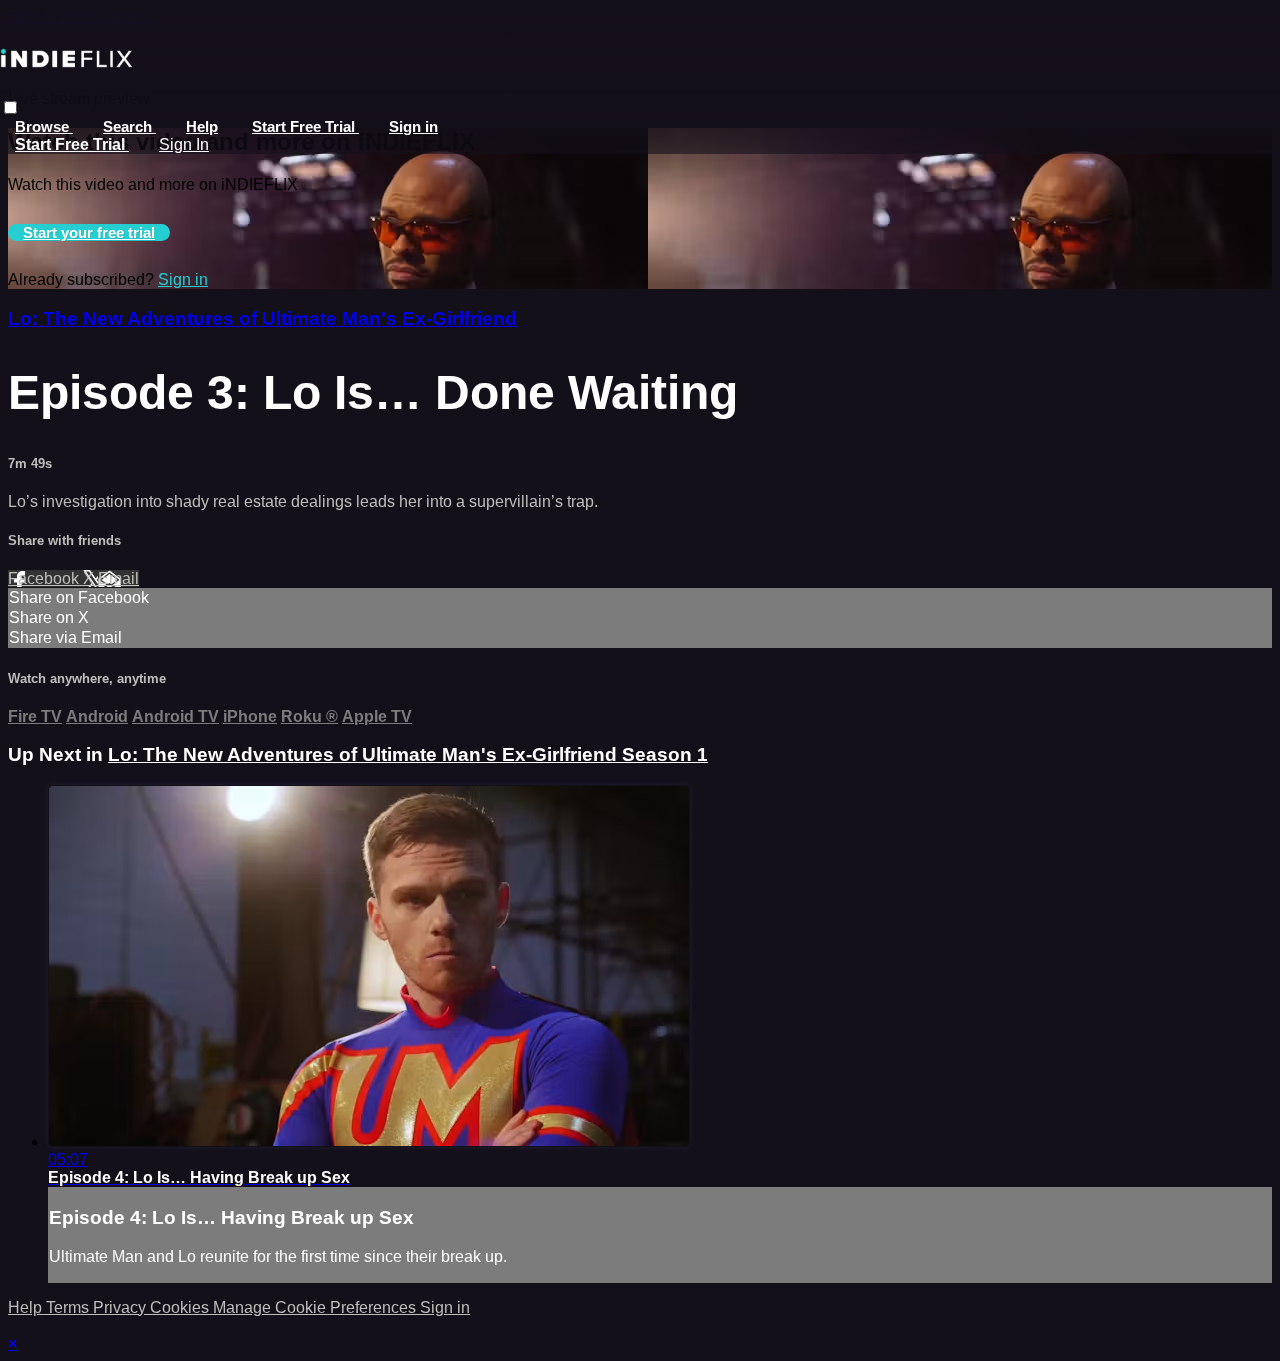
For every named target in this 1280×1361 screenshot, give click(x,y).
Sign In (184, 144)
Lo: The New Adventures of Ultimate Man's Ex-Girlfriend (262, 318)
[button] (10, 107)
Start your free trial (89, 232)
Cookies (181, 1307)
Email (118, 578)
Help (202, 126)
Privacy (121, 1307)
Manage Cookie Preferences (316, 1307)
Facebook (45, 578)
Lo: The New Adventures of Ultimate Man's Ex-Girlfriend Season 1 (408, 754)
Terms (69, 1307)
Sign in (413, 126)
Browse (44, 126)
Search (129, 126)
